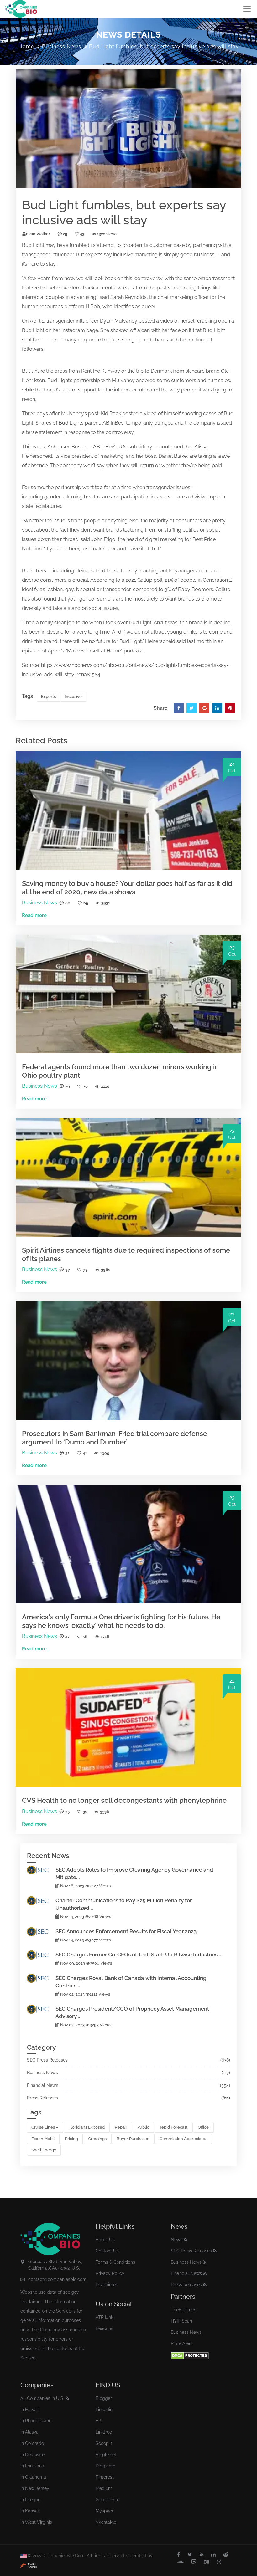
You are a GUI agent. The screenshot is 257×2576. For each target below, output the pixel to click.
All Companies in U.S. (42, 2398)
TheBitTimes (184, 2310)
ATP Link (104, 2317)
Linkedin (104, 2410)
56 (85, 1636)
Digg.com (105, 2466)
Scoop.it (104, 2443)
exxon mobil (43, 2139)
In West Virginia (36, 2522)
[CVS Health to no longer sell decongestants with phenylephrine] (128, 1727)
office (203, 2127)
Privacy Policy (110, 2273)
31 (85, 1812)
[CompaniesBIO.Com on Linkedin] (213, 2555)
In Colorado (32, 2443)
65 (86, 903)
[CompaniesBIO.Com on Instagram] (219, 2562)
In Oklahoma (33, 2477)
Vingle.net (106, 2455)
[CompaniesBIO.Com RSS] (202, 2555)
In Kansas (30, 2511)
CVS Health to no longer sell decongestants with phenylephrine (124, 1800)
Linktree (104, 2432)
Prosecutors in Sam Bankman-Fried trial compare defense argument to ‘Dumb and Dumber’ (115, 1438)
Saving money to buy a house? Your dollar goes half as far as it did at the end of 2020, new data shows (127, 887)
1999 (105, 1453)
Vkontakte (106, 2522)
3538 (105, 1812)
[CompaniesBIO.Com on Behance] (207, 2562)
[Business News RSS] (205, 2262)
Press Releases (42, 2098)
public (143, 2127)
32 (67, 1453)
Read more (34, 915)
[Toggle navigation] (247, 9)
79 (85, 1270)
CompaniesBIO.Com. (65, 2556)
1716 (105, 1636)
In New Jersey (35, 2488)
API (99, 2421)
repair (121, 2127)
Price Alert (181, 2343)
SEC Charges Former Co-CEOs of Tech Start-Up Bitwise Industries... (138, 1955)
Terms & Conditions (115, 2262)
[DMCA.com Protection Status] (190, 2355)
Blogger (104, 2398)
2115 (105, 1086)
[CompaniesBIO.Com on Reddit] (226, 2555)
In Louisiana (32, 2466)
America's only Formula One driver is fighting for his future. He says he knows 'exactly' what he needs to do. (121, 1621)
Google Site (108, 2500)
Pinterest (105, 2477)
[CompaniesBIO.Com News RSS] (185, 2240)
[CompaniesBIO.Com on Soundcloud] (180, 2562)
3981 (105, 1270)
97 (68, 1270)
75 (67, 1812)
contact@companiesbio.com (57, 2279)
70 (85, 1086)
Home (26, 46)
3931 (106, 903)
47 (67, 1636)
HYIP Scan (181, 2321)
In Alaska (29, 2432)
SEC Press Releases (47, 2060)
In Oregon (30, 2500)
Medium (104, 2488)
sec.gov (71, 2292)
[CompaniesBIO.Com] (21, 9)
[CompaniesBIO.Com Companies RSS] (67, 2398)
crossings (97, 2139)
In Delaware (32, 2455)
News (177, 2240)
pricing (71, 2139)
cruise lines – (45, 2127)
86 (68, 903)
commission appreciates (183, 2139)
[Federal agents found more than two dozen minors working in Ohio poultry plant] (128, 994)
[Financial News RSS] (205, 2273)
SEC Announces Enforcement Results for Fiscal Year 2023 (126, 1931)
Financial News (43, 2085)
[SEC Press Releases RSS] (215, 2251)
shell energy (44, 2150)
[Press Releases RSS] (205, 2285)
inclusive (123, 255)
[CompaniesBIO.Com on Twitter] (190, 2555)
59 (68, 1086)
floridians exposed (87, 2127)
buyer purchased (133, 2139)
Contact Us (107, 2251)
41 (85, 1453)
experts (94, 255)
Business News (62, 46)
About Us (105, 2240)
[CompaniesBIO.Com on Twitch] (194, 2562)
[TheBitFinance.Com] (29, 2565)
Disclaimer (106, 2285)
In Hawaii (29, 2410)
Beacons (104, 2328)
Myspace (105, 2511)
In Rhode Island (36, 2421)
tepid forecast (173, 2127)
